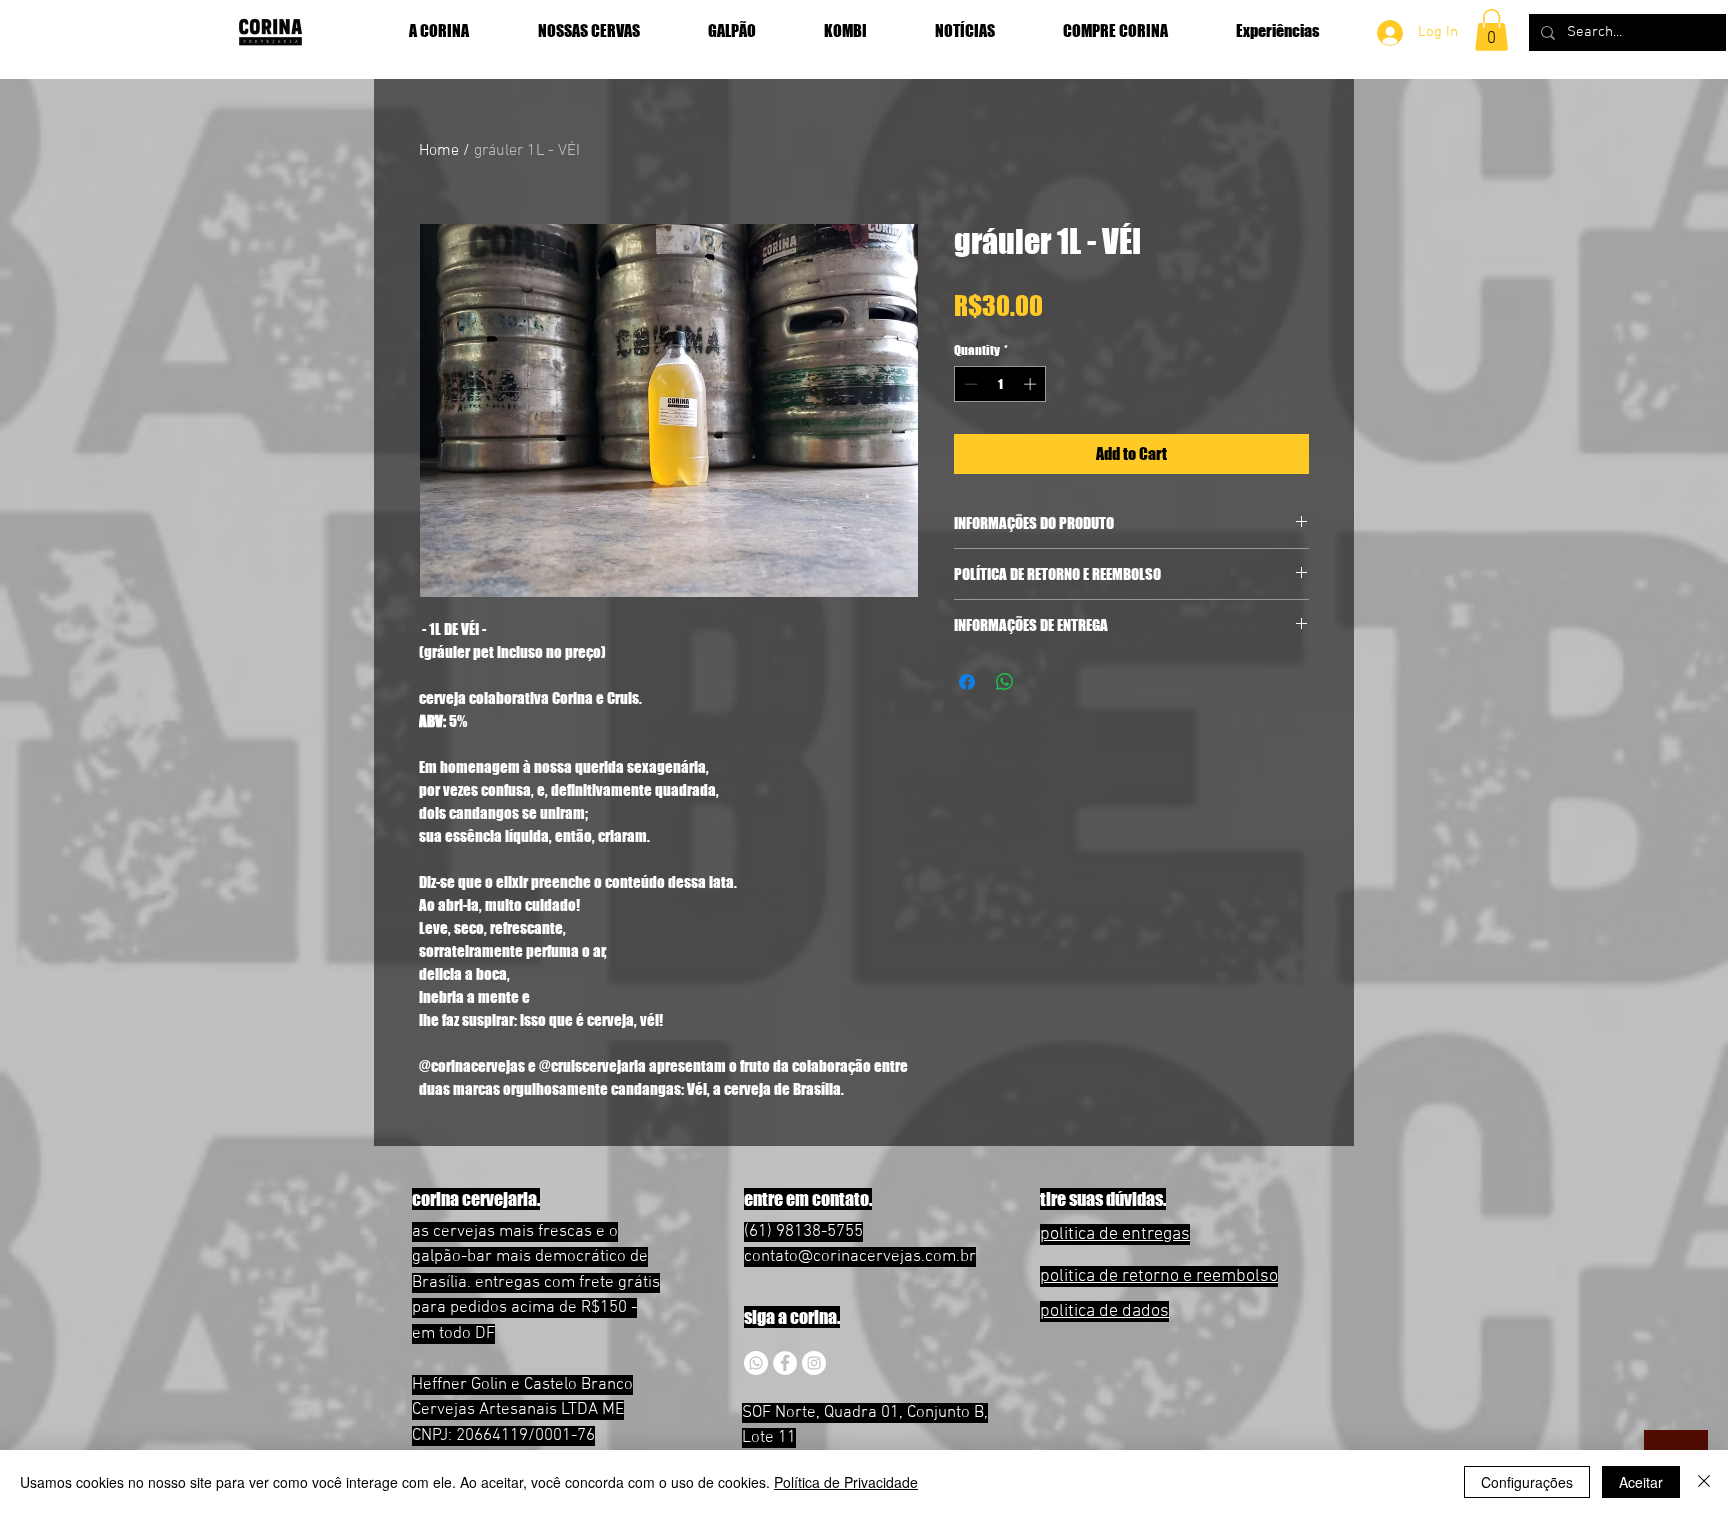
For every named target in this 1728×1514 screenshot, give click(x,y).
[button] (1491, 30)
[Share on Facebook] (967, 682)
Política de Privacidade (846, 1482)
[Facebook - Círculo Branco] (785, 1363)
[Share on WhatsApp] (1005, 682)
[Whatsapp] (756, 1363)
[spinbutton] (1000, 384)
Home (439, 151)
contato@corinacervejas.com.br (860, 1257)
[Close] (1704, 1482)
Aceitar (1641, 1482)
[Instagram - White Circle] (814, 1363)
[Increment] (1032, 384)
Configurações (1527, 1482)
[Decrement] (969, 384)
